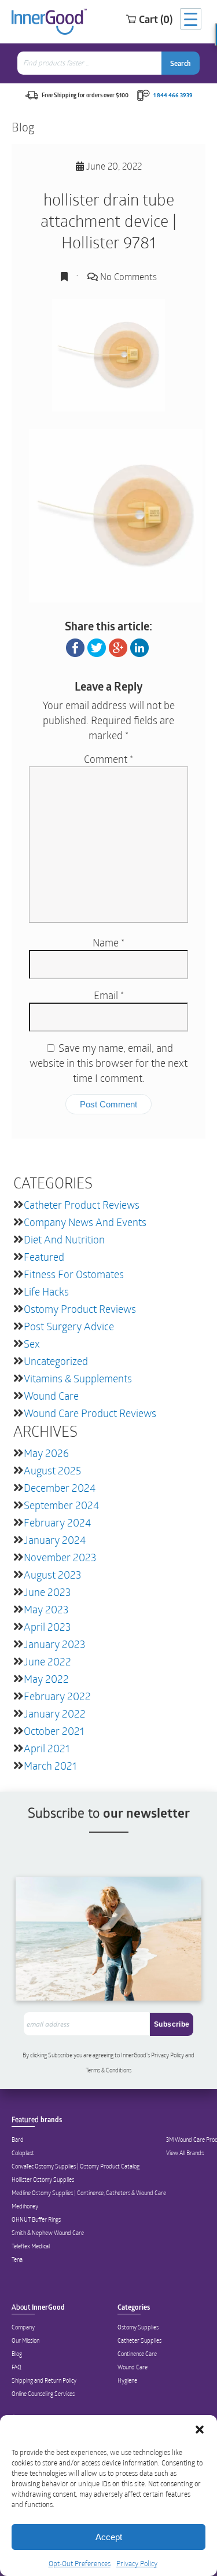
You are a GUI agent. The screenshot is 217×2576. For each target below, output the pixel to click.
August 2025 (52, 1470)
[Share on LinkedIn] (139, 647)
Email (109, 995)
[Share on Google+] (118, 647)
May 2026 (46, 1453)
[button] (200, 2430)
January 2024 (55, 1540)
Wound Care (51, 1396)
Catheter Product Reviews (82, 1205)
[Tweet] (97, 647)
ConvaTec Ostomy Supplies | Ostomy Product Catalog (76, 2166)
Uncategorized (56, 1361)
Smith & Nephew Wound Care (48, 2233)
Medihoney (25, 2206)
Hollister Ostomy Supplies (43, 2179)
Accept (109, 2537)
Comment (108, 759)
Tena (17, 2259)
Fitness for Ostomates (74, 1274)
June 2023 (47, 1592)
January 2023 (54, 1644)
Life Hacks (46, 1291)
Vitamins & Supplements (78, 1378)
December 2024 (60, 1488)
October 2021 (54, 1731)
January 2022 (55, 1713)
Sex (32, 1344)
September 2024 (61, 1505)
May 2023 (46, 1609)
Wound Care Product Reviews (90, 1413)
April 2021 (47, 1748)
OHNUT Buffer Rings (36, 2219)
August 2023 (52, 1575)
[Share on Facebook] (75, 647)
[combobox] (91, 63)
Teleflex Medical (31, 2246)
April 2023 (47, 1627)
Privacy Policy (137, 2563)
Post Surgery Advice (69, 1326)
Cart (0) (156, 19)
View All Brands (185, 2153)
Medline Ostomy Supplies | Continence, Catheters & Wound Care (89, 2193)
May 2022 (46, 1679)
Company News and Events (85, 1222)
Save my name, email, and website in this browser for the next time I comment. (108, 1063)
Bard (18, 2140)
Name (108, 942)
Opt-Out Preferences (80, 2563)
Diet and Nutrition (64, 1239)
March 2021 (50, 1766)
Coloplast (23, 2153)
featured (44, 1257)
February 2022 (57, 1696)
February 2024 (57, 1522)
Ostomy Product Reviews (80, 1309)
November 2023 (60, 1557)
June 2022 (47, 1661)
